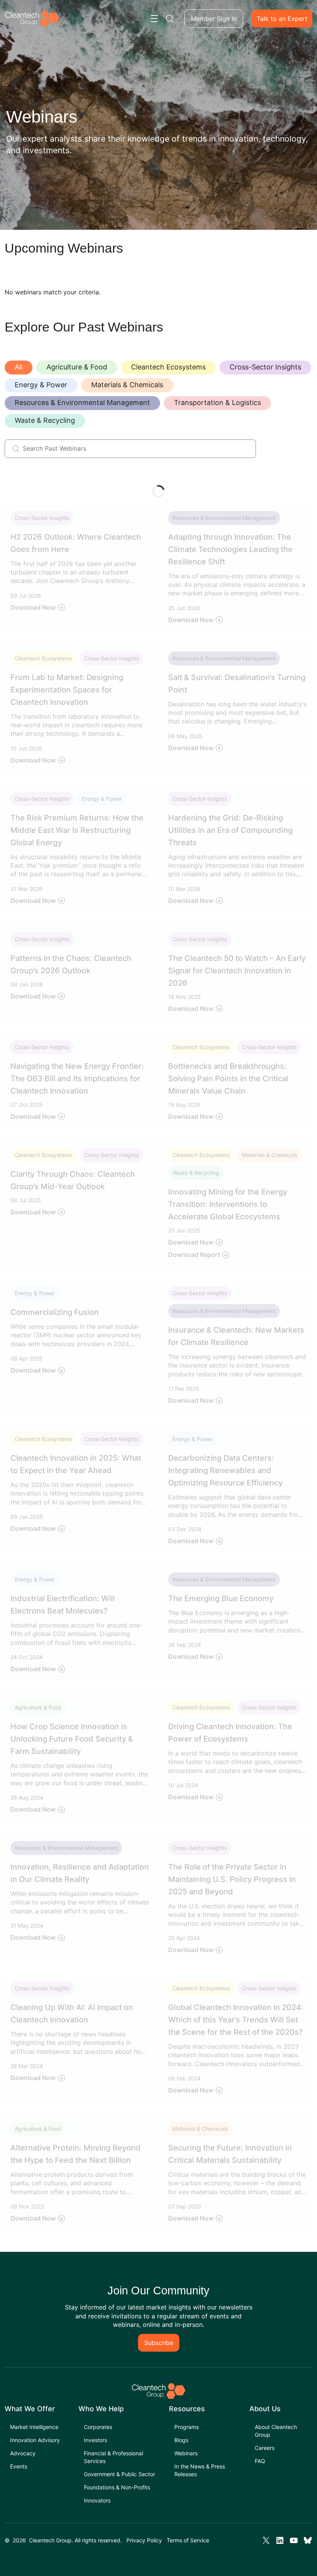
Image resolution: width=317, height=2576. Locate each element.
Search (170, 19)
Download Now (33, 607)
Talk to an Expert (282, 19)
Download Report (194, 1255)
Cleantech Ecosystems (168, 367)
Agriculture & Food (77, 367)
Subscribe (159, 2343)
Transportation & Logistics (217, 403)
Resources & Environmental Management (82, 403)
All (19, 367)
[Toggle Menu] (154, 19)
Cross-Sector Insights (265, 367)
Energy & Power (41, 385)
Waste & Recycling (45, 420)
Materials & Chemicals (127, 385)
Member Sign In (214, 19)
